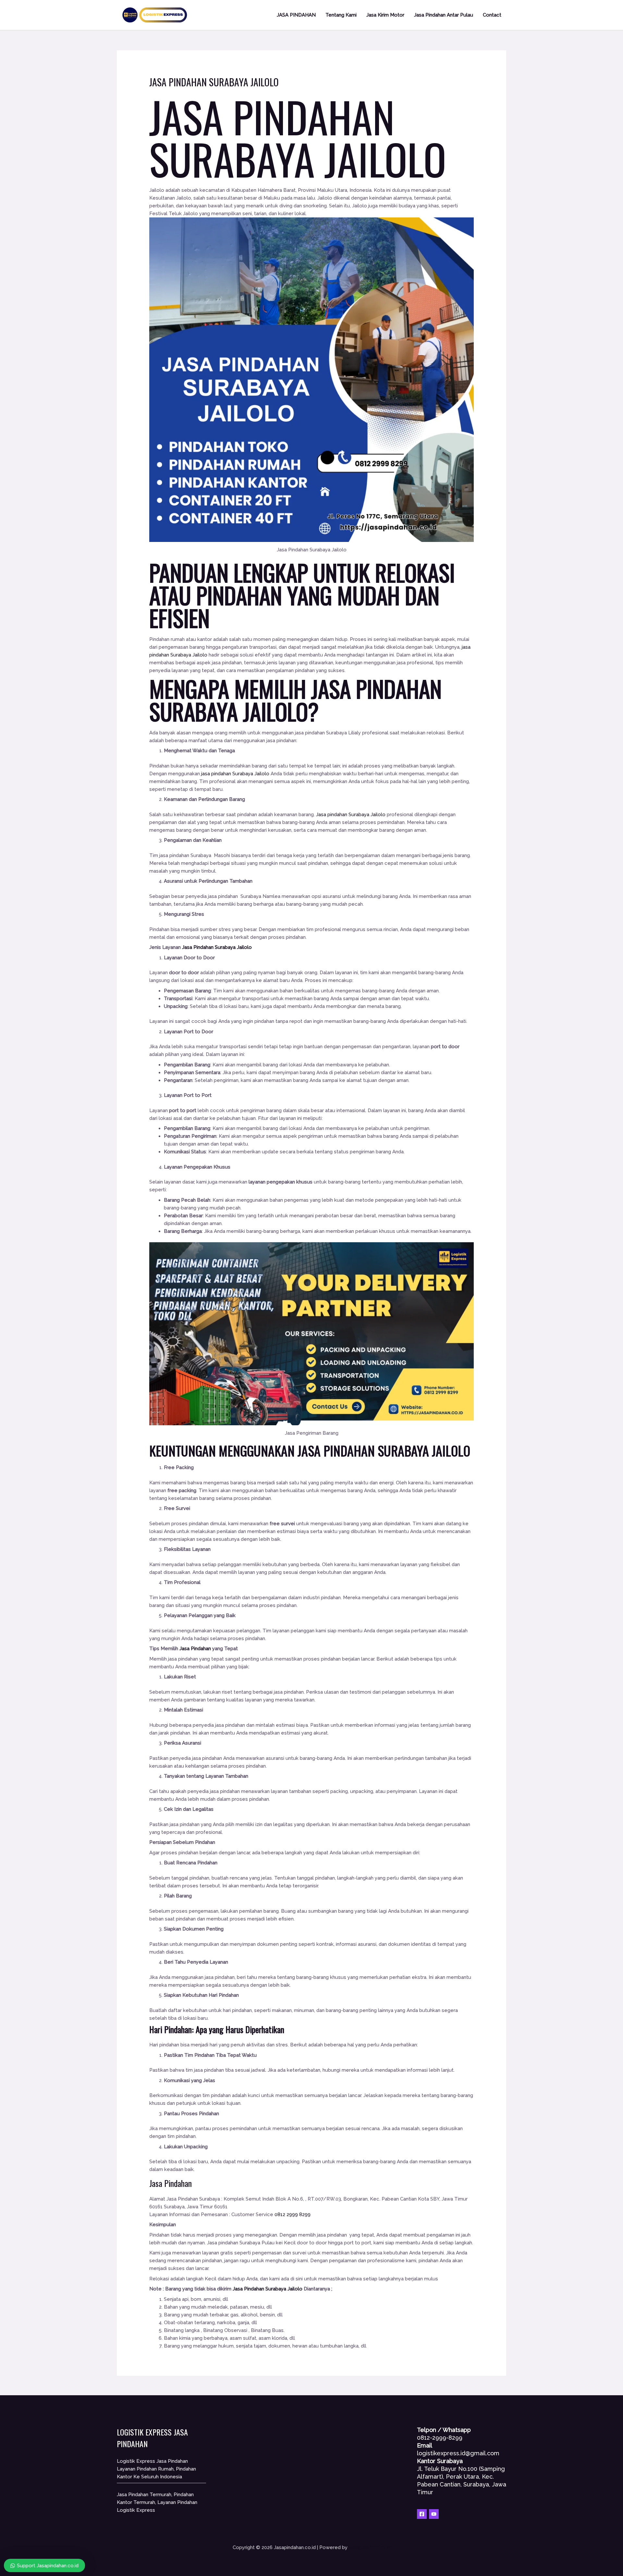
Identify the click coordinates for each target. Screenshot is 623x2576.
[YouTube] (434, 2514)
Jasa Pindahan (195, 1649)
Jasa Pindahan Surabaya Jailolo (298, 137)
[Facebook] (422, 2514)
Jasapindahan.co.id (370, 2547)
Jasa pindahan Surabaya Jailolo (351, 815)
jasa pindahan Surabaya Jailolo (236, 774)
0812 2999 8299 (293, 2214)
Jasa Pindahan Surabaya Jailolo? (295, 700)
